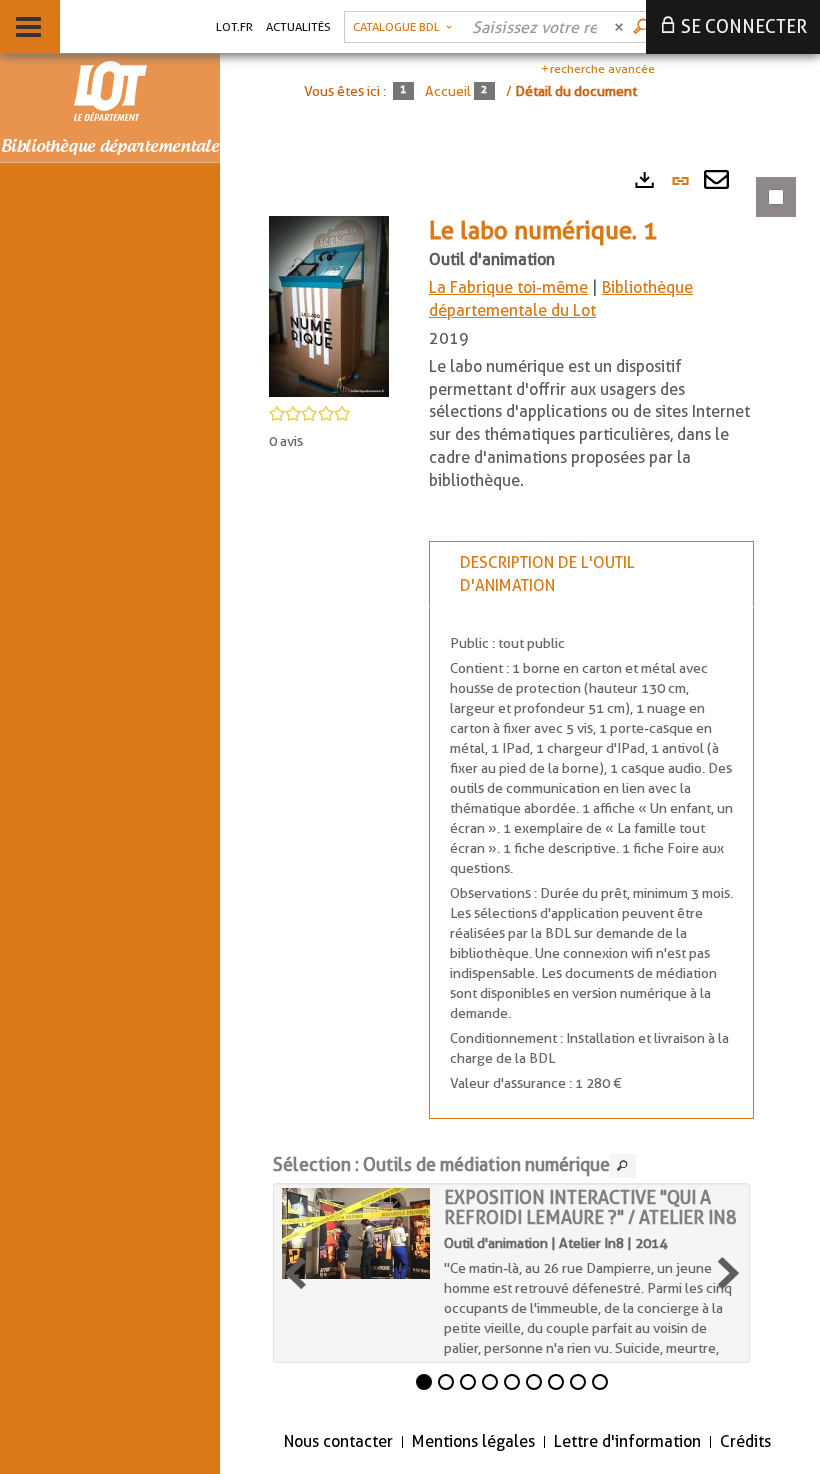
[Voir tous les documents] (623, 1166)
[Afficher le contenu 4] (490, 1382)
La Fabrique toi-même (508, 287)
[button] (329, 305)
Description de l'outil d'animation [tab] (547, 574)
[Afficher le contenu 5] (512, 1382)
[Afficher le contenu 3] (468, 1382)
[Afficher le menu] (28, 27)
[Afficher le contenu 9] (600, 1382)
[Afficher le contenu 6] (534, 1382)
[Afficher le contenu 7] (556, 1382)
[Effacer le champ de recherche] (621, 27)
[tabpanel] (520, 785)
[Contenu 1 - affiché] (424, 1382)
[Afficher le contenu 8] (578, 1382)
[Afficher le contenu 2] (446, 1382)
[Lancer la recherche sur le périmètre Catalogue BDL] (643, 27)
